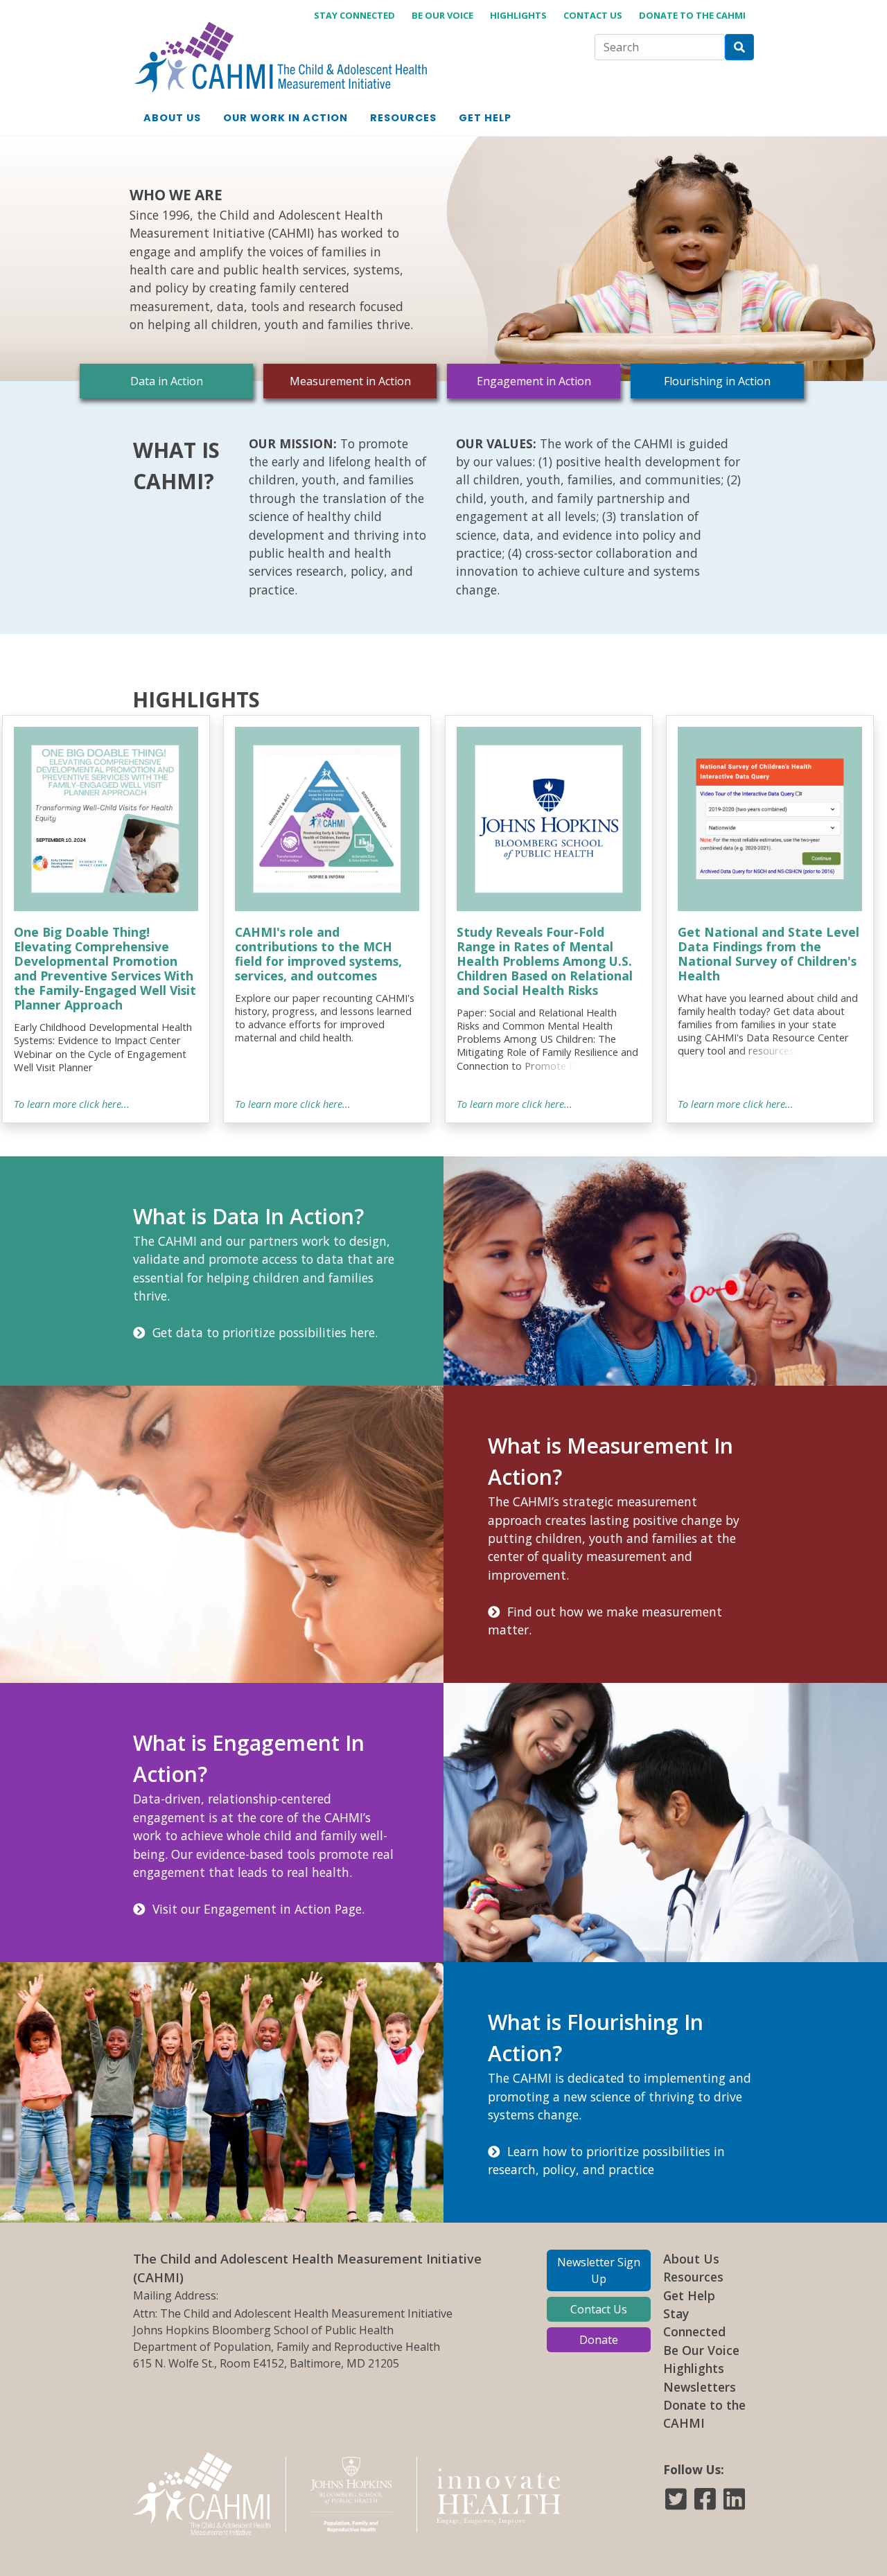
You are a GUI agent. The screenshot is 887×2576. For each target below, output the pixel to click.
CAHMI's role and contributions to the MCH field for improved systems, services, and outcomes (318, 954)
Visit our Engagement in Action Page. (255, 1909)
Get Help (689, 2295)
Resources (693, 2277)
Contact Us (593, 15)
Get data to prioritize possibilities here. (262, 1332)
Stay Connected (354, 15)
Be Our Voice (442, 15)
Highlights (518, 15)
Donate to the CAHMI (692, 15)
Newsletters (700, 2387)
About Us (691, 2259)
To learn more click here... (72, 1104)
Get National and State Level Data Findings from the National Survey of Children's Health (769, 954)
